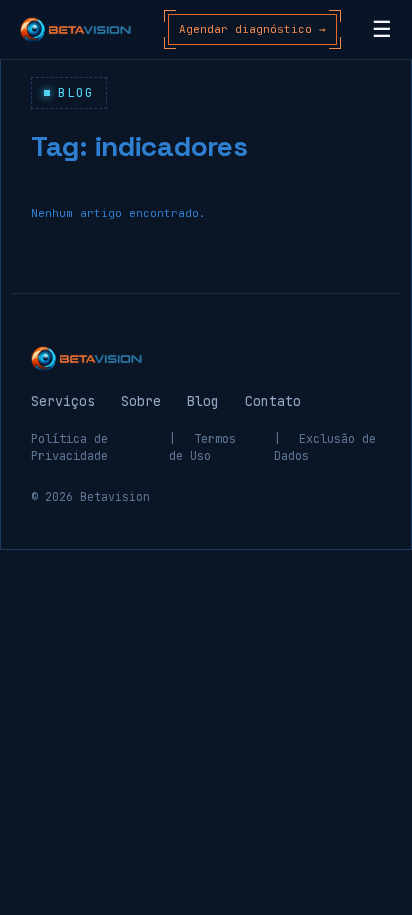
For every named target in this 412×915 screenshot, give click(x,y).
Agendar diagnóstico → (252, 29)
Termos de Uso (202, 447)
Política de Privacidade (69, 447)
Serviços (63, 401)
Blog (203, 401)
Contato (273, 401)
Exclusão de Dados (325, 447)
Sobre (141, 401)
